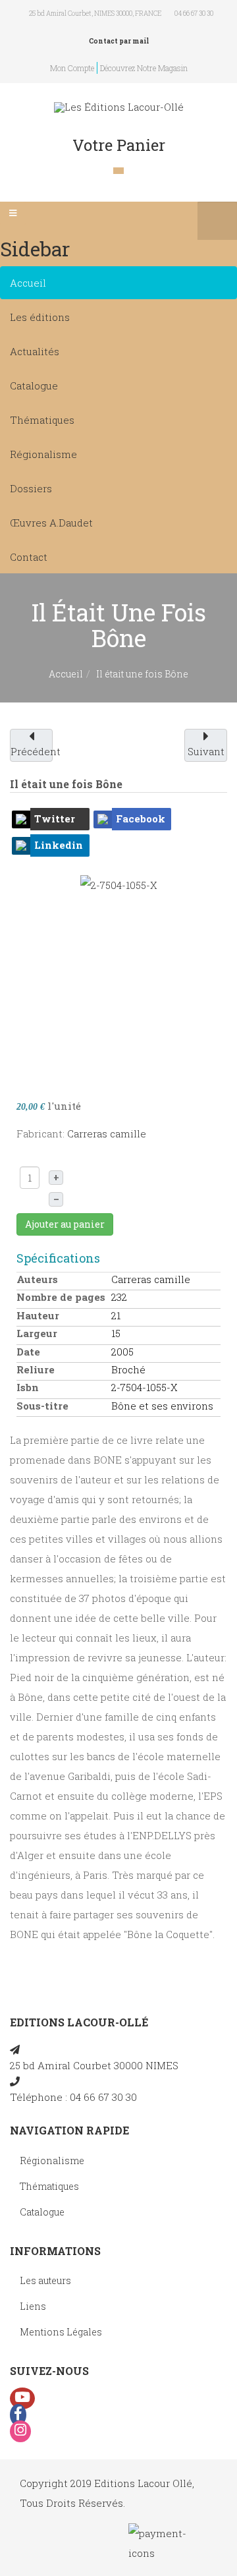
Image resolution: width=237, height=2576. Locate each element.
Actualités (35, 351)
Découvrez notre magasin (144, 68)
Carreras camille (107, 1133)
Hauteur (38, 1315)
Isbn (28, 1387)
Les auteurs (45, 2280)
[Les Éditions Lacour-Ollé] (119, 107)
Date (28, 1352)
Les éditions (40, 317)
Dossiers (31, 488)
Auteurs (37, 1279)
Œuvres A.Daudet (51, 523)
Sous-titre (42, 1406)
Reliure (36, 1369)
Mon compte (72, 68)
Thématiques (42, 420)
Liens (33, 2306)
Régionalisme (43, 454)
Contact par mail (119, 41)
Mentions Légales (61, 2332)
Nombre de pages (61, 1297)
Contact (29, 557)
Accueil (28, 283)
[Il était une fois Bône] (119, 973)
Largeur (37, 1333)
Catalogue (34, 386)
